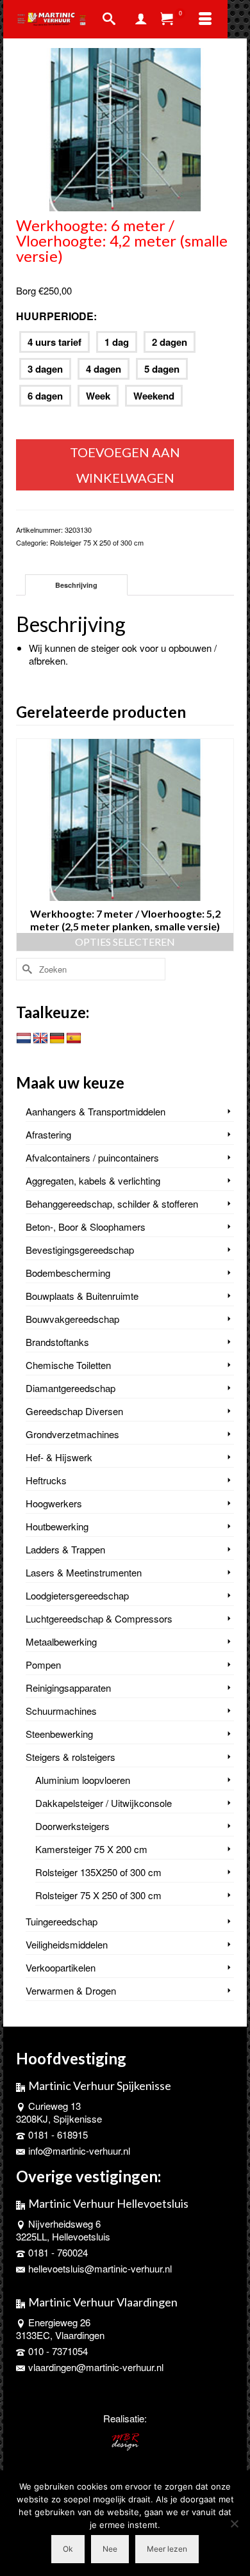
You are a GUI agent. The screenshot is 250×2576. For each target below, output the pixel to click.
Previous (27, 845)
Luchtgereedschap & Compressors (99, 1618)
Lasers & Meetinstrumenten (84, 1572)
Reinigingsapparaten (68, 1688)
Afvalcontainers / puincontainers (92, 1157)
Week (98, 396)
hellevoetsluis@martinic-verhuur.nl (100, 2268)
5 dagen (162, 369)
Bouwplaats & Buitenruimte (82, 1296)
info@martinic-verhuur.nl (79, 2151)
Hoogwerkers (54, 1503)
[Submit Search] (26, 969)
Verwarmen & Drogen (71, 1990)
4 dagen (104, 369)
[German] (57, 1039)
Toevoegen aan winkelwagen (125, 465)
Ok (68, 2549)
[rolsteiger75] (125, 128)
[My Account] (141, 19)
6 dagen (45, 396)
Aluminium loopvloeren (83, 1780)
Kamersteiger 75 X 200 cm (91, 1849)
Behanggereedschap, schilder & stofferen (112, 1203)
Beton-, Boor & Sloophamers (86, 1227)
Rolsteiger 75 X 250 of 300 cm (97, 542)
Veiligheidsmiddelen (67, 1944)
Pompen (43, 1665)
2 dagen (170, 342)
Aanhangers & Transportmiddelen (96, 1111)
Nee (110, 2549)
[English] (40, 1039)
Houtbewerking (57, 1526)
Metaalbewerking (61, 1641)
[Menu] (205, 19)
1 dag (117, 342)
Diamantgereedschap (71, 1388)
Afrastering (48, 1134)
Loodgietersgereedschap (77, 1595)
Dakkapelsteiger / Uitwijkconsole (104, 1803)
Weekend (154, 396)
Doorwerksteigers (72, 1826)
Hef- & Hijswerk (59, 1457)
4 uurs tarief (54, 342)
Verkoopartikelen (61, 1967)
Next (223, 845)
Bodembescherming (68, 1273)
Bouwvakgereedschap (72, 1319)
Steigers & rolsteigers (71, 1757)
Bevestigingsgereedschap (80, 1250)
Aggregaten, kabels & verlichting (93, 1180)
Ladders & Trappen (65, 1549)
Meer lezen (167, 2549)
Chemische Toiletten (68, 1365)
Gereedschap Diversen (74, 1411)
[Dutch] (24, 1039)
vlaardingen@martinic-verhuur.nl (96, 2367)
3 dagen (45, 369)
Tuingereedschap (62, 1921)
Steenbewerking (59, 1734)
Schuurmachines (61, 1711)
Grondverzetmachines (72, 1434)
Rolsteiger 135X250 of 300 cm (98, 1872)
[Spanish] (74, 1039)
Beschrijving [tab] (76, 585)
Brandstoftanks (57, 1342)
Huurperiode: (56, 316)
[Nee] (234, 2523)
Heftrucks (46, 1480)
